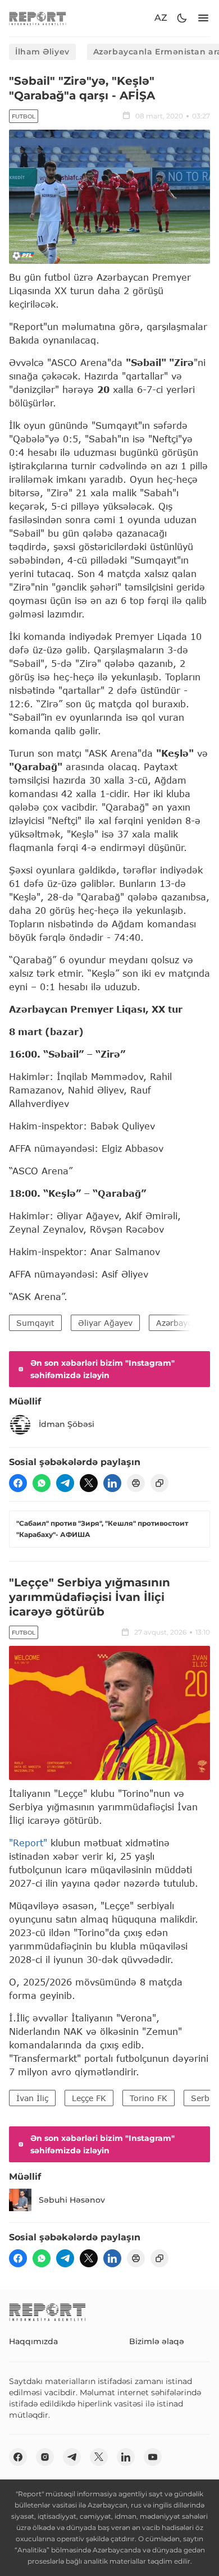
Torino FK (149, 2098)
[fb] (18, 1483)
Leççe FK (89, 2098)
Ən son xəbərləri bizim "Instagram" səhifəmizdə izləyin (102, 1369)
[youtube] (153, 2457)
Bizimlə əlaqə (157, 2341)
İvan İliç (32, 2098)
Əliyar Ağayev (105, 1323)
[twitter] (89, 1483)
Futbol (24, 116)
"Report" (28, 1843)
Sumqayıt (35, 1323)
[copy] (159, 1483)
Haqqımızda (33, 2341)
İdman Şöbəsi (67, 1424)
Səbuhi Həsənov (72, 2200)
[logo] (38, 18)
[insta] (45, 2457)
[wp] (42, 1483)
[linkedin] (112, 1483)
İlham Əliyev (42, 52)
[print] (136, 1483)
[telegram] (65, 1483)
